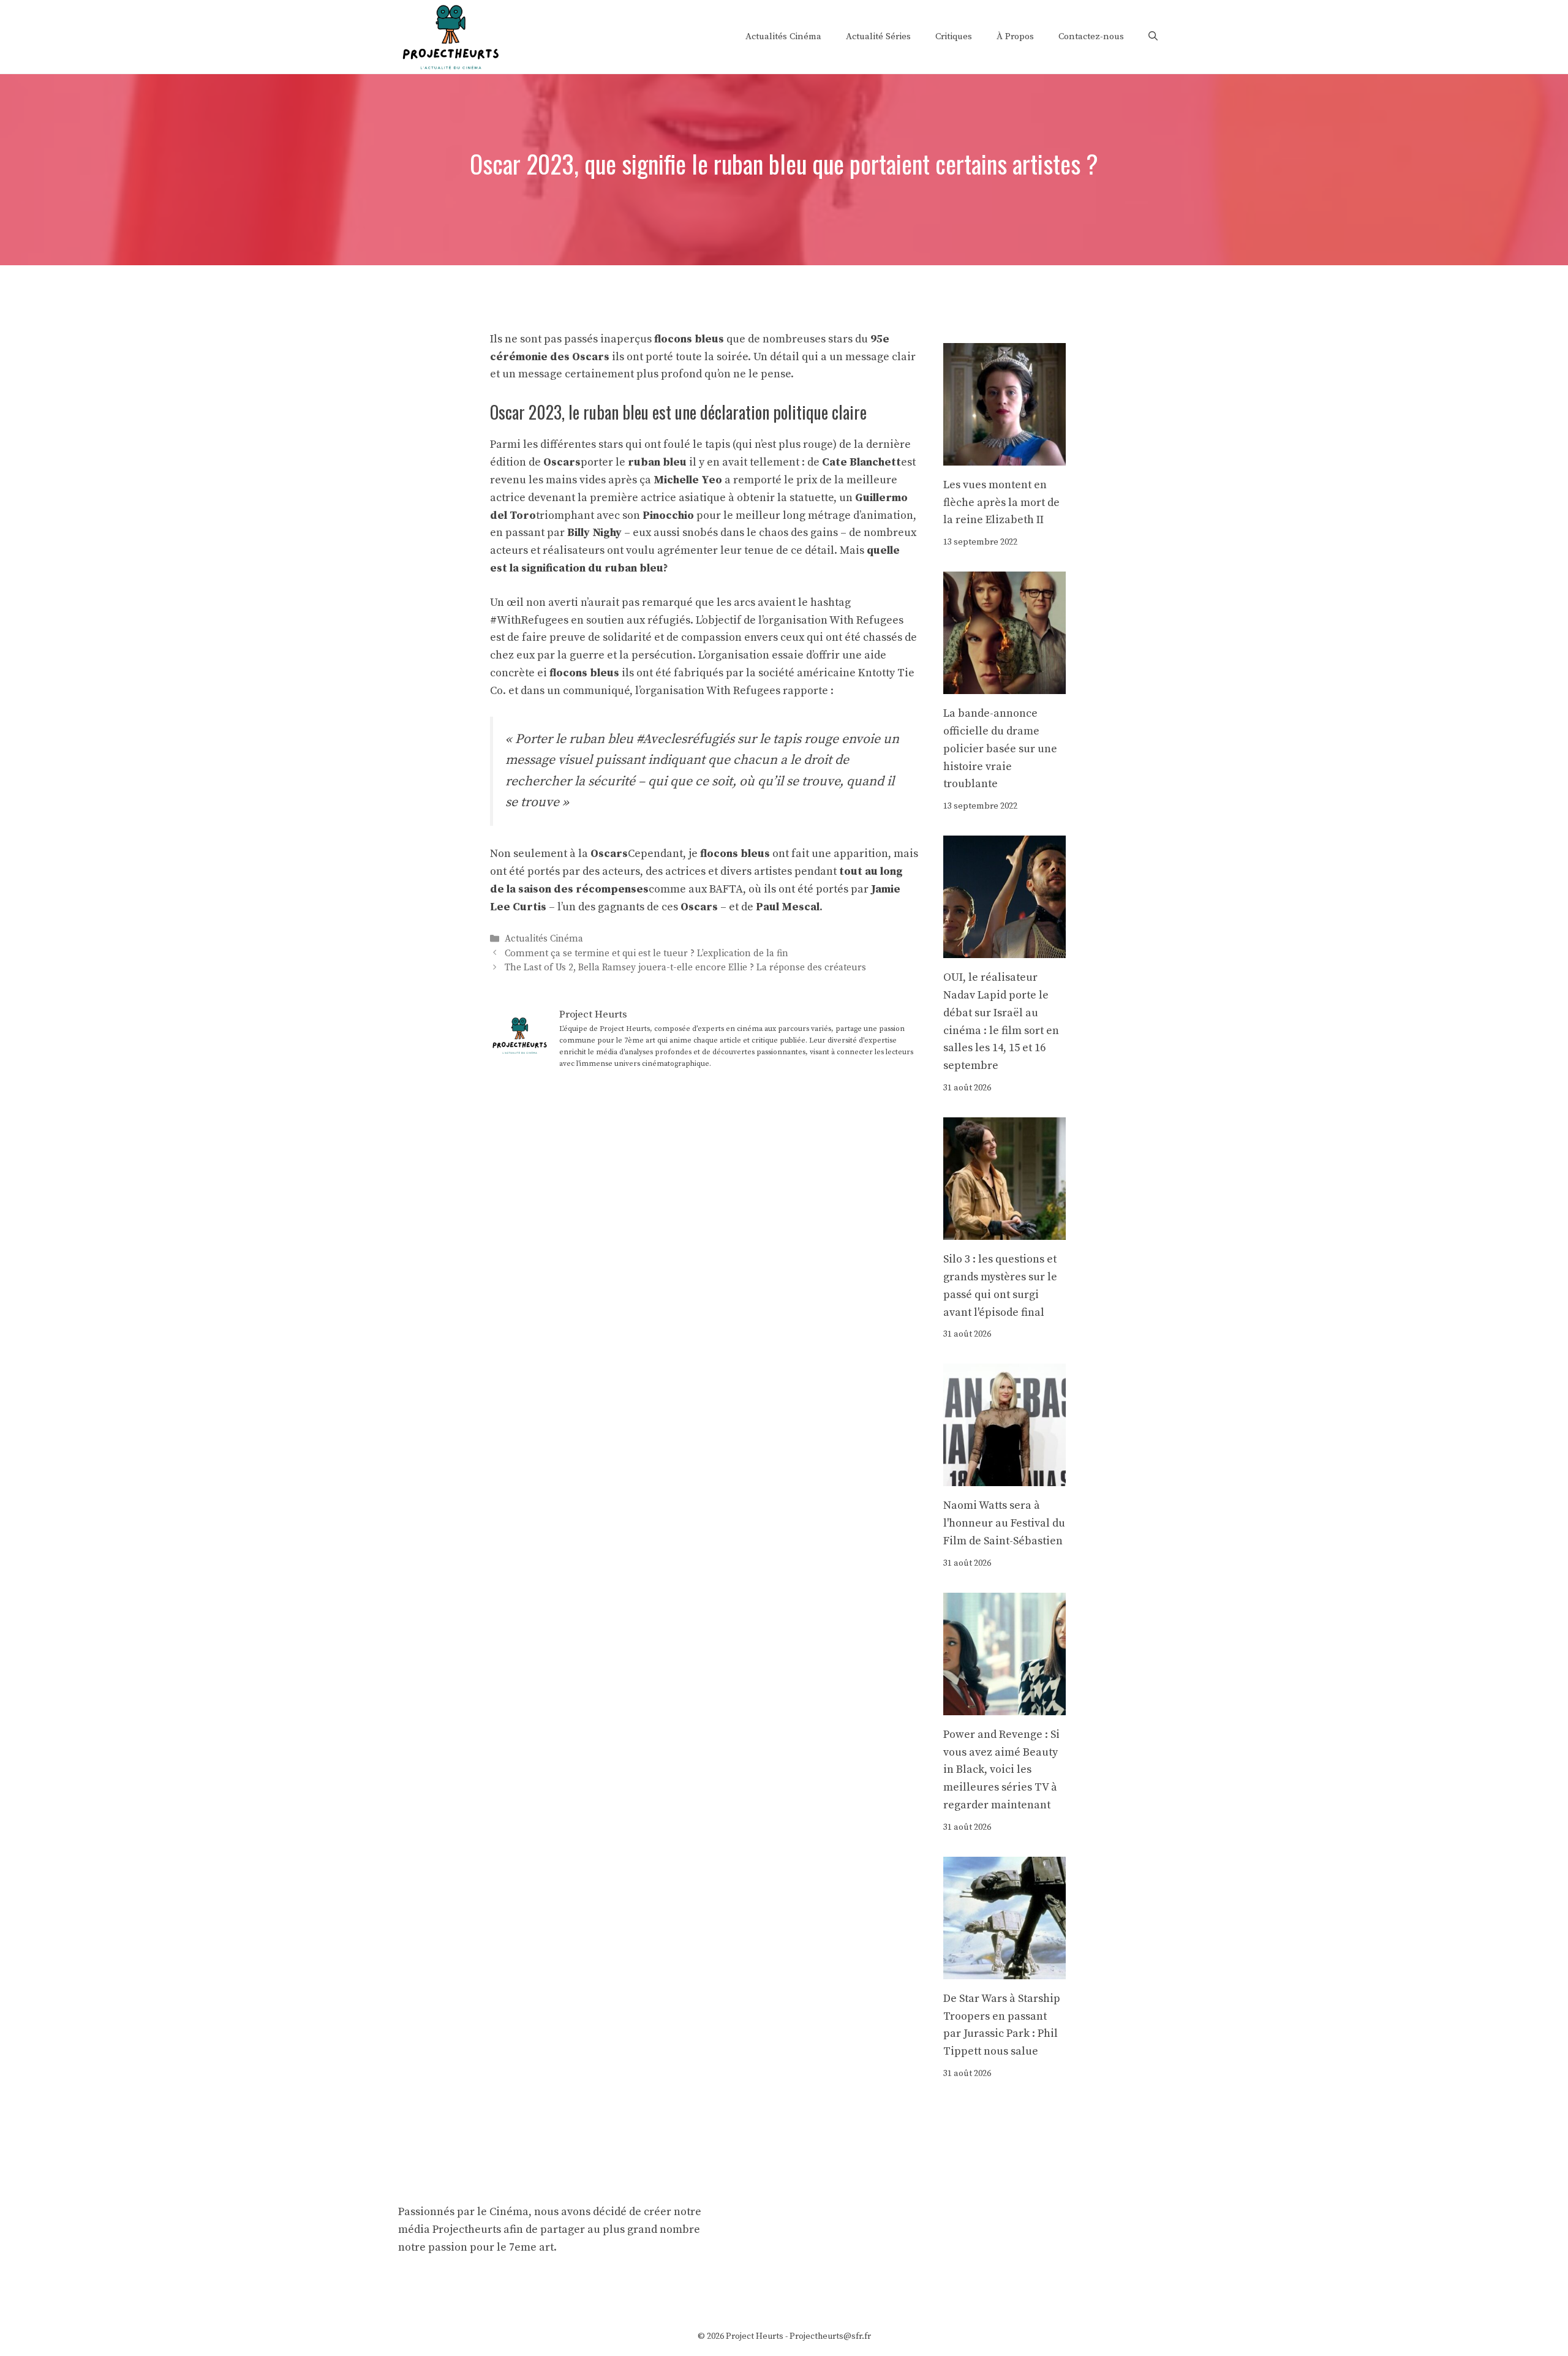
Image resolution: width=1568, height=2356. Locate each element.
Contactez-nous (1091, 36)
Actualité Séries (878, 36)
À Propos (1015, 36)
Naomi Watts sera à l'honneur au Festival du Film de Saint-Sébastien (1004, 1523)
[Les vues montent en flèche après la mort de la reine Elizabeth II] (1005, 456)
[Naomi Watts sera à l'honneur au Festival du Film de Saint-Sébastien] (1005, 1477)
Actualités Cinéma (783, 36)
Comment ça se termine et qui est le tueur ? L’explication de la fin (646, 953)
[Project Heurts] (450, 36)
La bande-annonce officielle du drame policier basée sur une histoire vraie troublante (1000, 749)
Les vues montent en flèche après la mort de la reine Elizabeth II (1001, 503)
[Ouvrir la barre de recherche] (1153, 37)
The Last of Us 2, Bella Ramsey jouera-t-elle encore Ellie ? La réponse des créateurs (685, 968)
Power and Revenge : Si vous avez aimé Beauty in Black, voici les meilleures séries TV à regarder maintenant (1001, 1770)
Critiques (954, 36)
